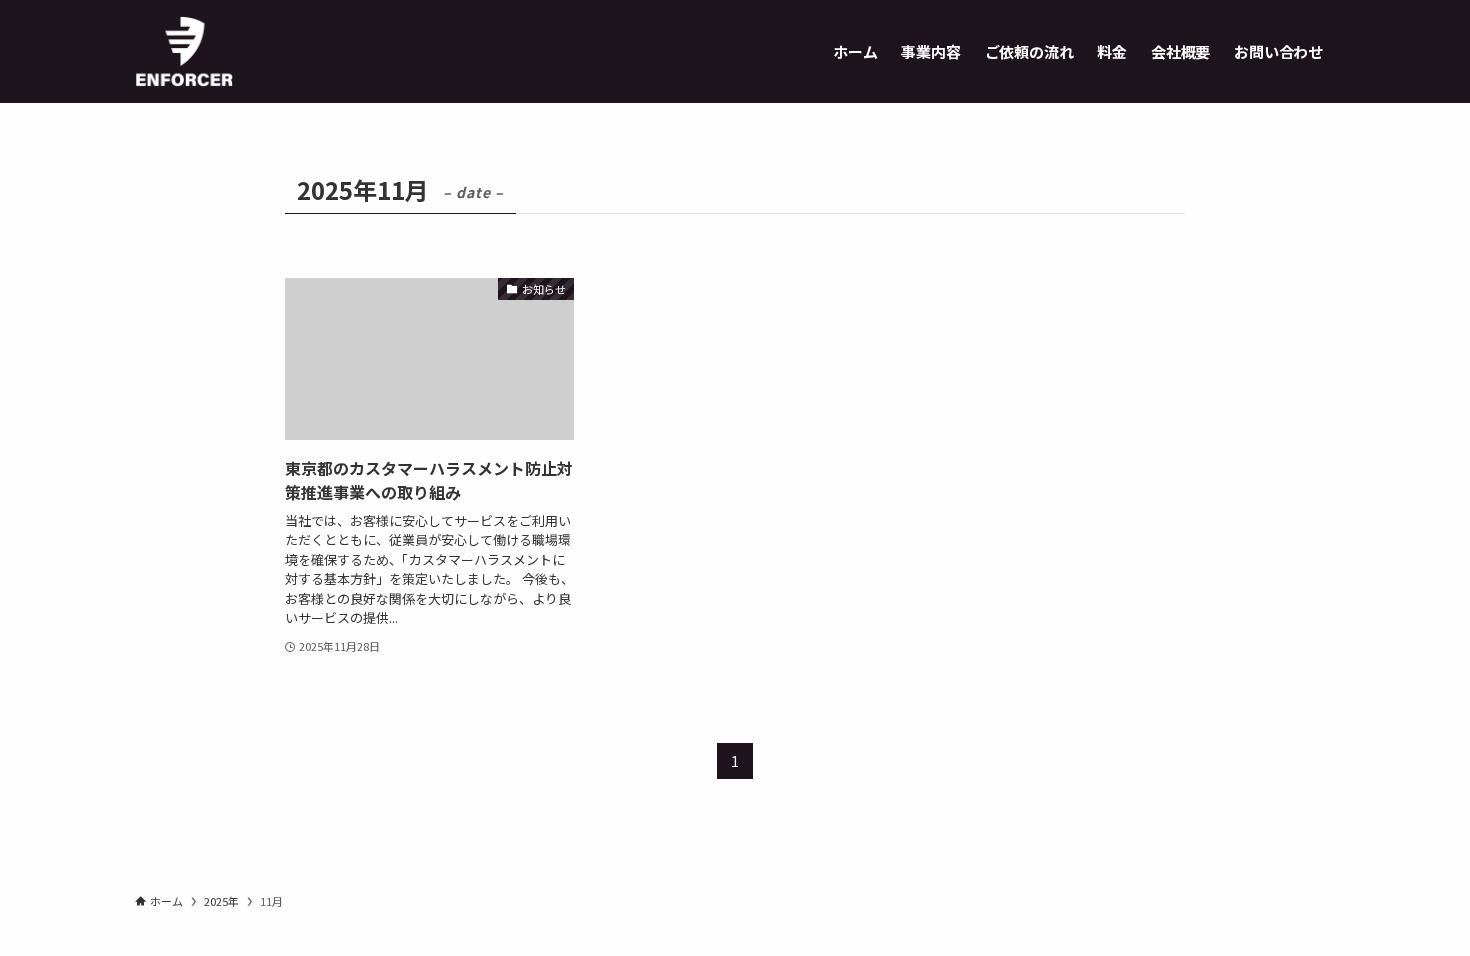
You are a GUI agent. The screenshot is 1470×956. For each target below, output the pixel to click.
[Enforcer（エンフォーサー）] (184, 51)
